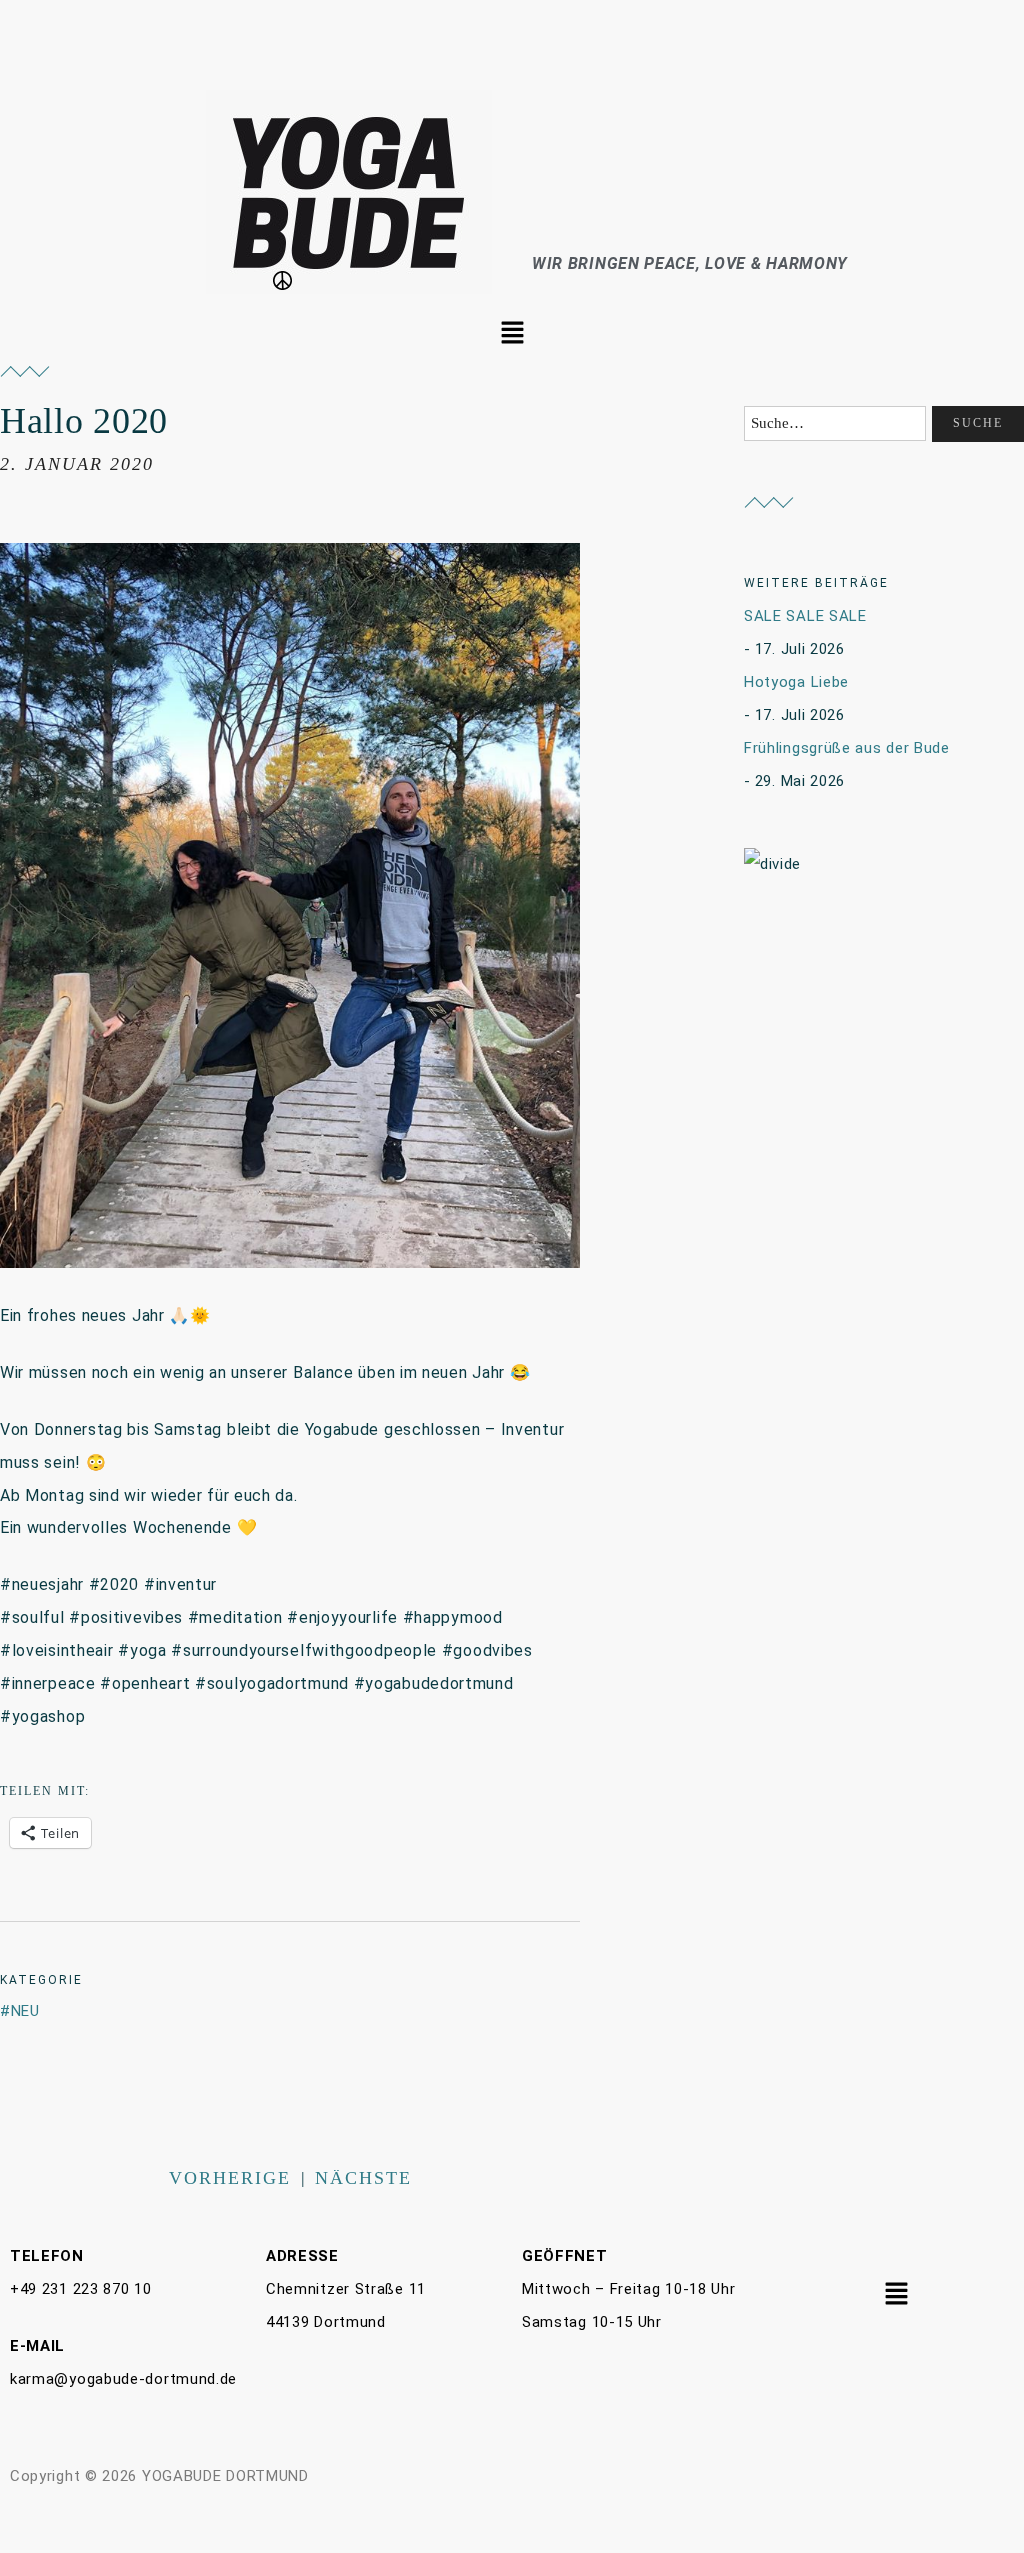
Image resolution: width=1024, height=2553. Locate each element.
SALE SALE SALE (805, 616)
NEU (25, 2011)
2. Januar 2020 (77, 464)
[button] (512, 334)
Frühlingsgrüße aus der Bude (847, 748)
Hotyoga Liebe (796, 682)
